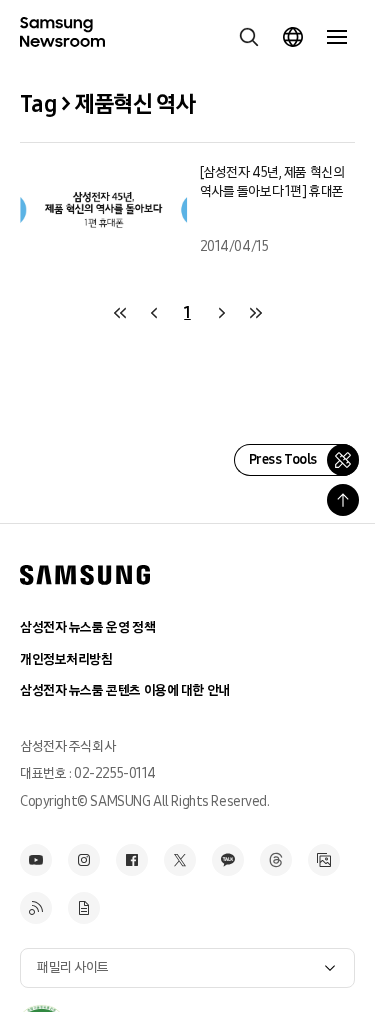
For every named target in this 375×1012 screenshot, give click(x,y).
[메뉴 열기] (337, 37)
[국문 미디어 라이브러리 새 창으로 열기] (324, 860)
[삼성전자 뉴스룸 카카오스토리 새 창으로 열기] (228, 860)
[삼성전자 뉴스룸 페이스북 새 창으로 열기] (132, 860)
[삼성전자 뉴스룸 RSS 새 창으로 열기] (36, 908)
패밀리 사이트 (73, 967)
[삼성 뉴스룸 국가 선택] (293, 37)
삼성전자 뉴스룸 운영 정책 (87, 627)
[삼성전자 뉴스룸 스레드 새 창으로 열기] (276, 860)
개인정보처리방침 (66, 659)
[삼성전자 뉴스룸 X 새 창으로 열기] (180, 860)
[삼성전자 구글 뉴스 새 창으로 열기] (84, 908)
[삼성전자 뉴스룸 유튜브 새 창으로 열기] (36, 860)
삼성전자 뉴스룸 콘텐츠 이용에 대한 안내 (125, 690)
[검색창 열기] (249, 37)
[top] (343, 500)
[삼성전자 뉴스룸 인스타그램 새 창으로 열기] (84, 860)
